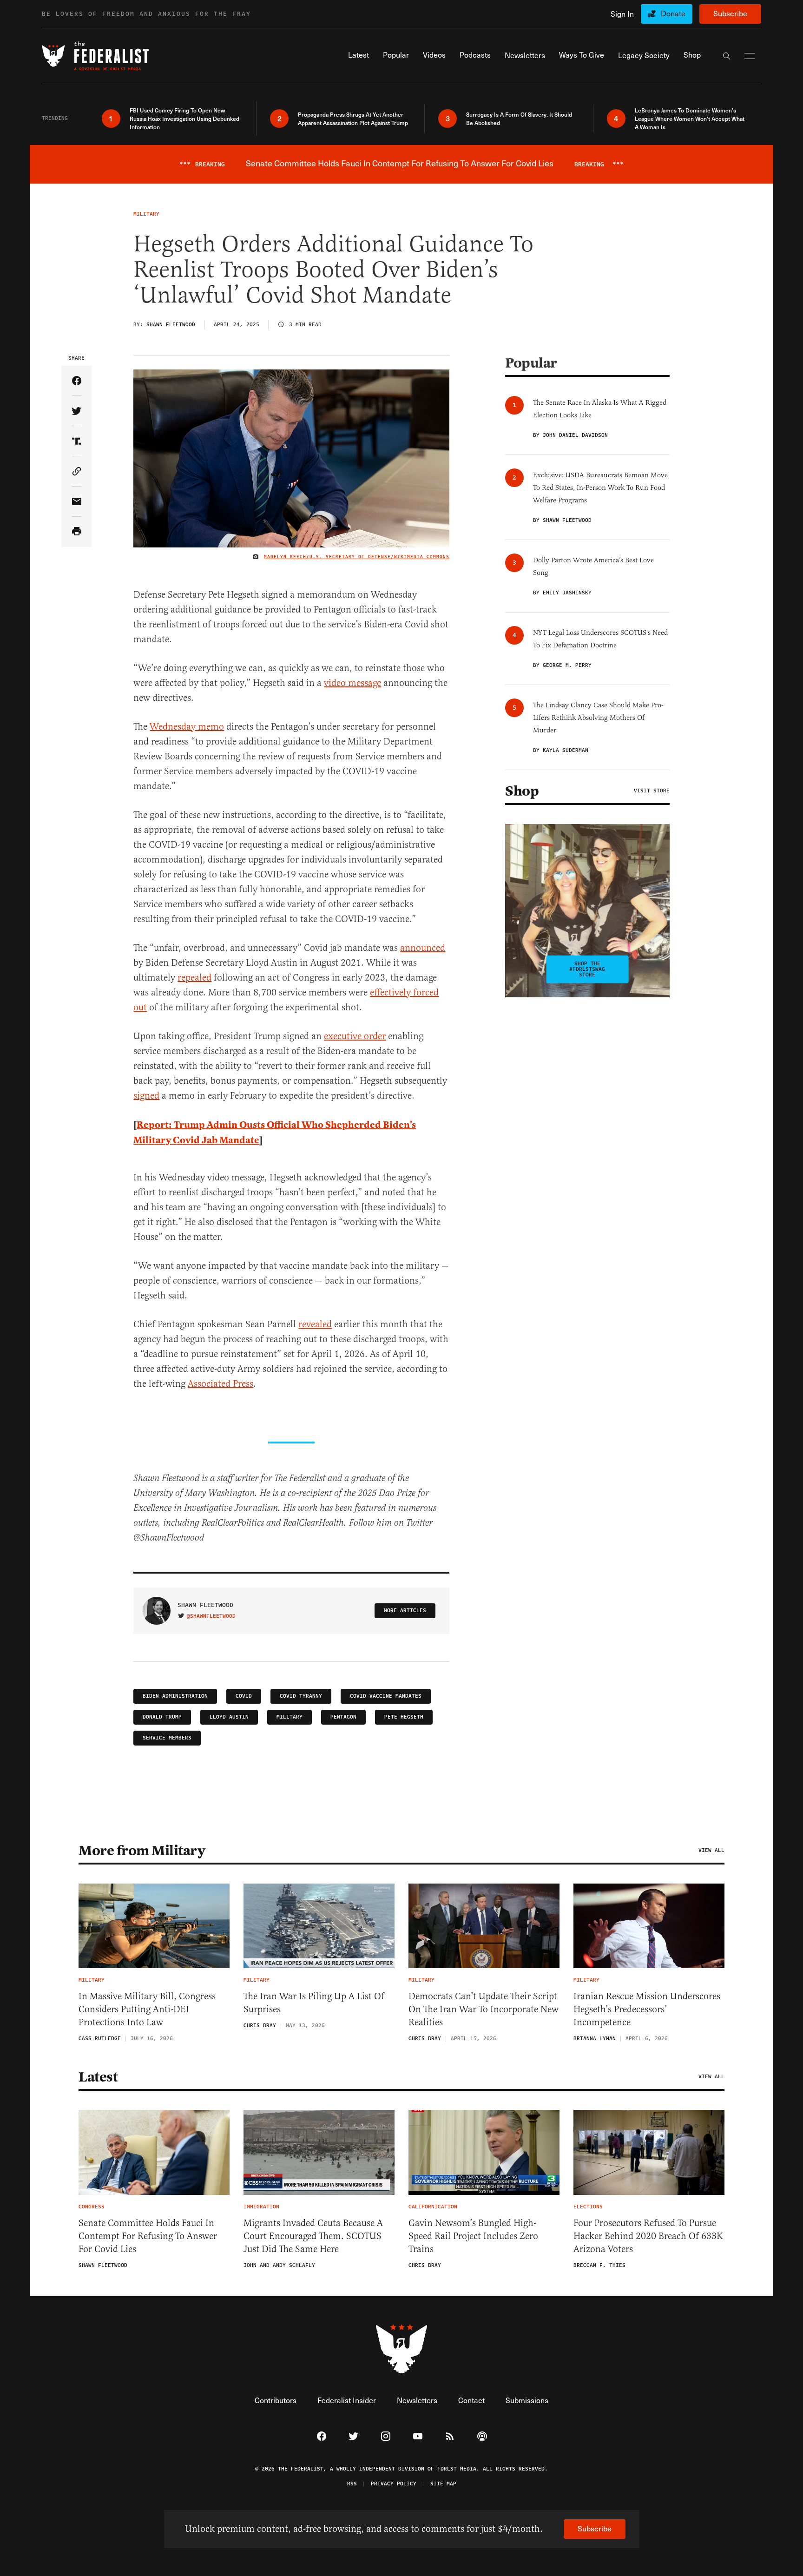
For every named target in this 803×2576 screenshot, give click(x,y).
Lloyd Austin (229, 1717)
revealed (315, 1324)
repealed (194, 978)
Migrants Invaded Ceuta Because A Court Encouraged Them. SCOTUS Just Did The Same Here (313, 2236)
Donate (673, 13)
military (290, 1717)
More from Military (142, 1851)
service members (167, 1738)
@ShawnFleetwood (211, 1616)
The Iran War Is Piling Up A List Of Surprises (314, 2003)
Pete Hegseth (404, 1717)
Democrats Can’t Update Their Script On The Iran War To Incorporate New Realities (484, 2009)
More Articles (405, 1611)
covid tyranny (301, 1696)
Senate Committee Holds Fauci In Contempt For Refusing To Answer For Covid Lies (148, 2236)
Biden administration (175, 1696)
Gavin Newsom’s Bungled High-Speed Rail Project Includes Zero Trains (473, 2236)
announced (423, 948)
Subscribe (730, 13)
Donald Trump (162, 1717)
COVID (244, 1696)
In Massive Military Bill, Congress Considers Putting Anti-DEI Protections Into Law (147, 2009)
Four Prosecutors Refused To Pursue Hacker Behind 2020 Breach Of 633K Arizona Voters (648, 2236)
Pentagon (343, 1717)
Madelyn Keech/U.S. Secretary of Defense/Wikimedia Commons (357, 557)
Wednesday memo (187, 727)
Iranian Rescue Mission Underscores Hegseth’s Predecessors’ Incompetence (647, 2009)
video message (352, 683)
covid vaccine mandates (386, 1696)
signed (146, 1096)
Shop (522, 791)
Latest (98, 2077)
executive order (355, 1036)
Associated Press (220, 1384)
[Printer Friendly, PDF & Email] (76, 532)
